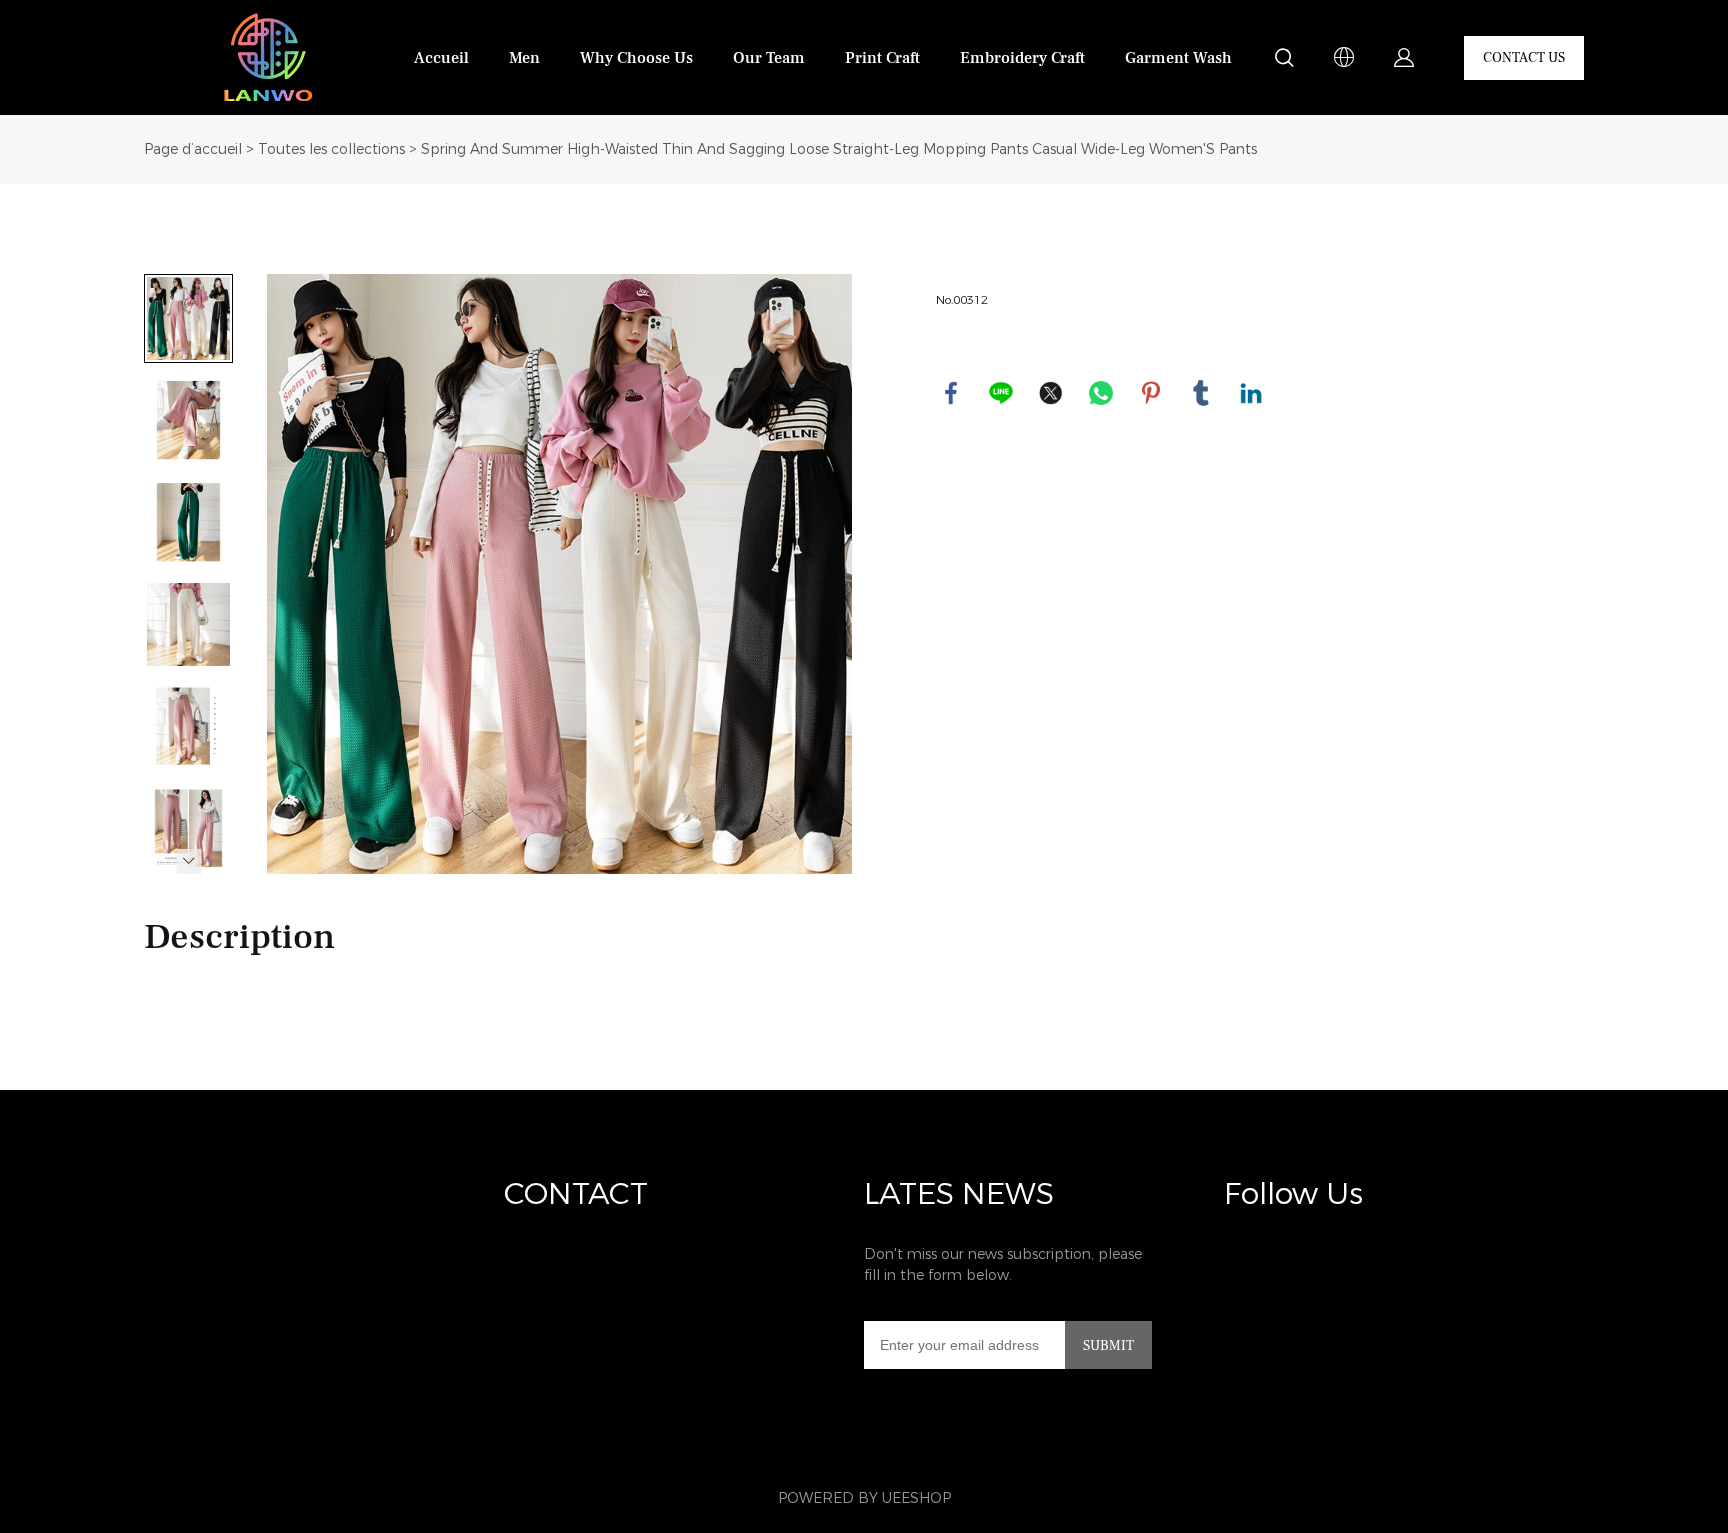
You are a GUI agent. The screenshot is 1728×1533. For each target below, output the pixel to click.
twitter (1051, 393)
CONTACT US (1524, 58)
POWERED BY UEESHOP (864, 1498)
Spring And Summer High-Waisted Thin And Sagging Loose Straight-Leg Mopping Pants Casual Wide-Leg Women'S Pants (839, 149)
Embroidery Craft (1022, 58)
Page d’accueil (193, 149)
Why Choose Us (636, 58)
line (1001, 393)
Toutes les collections (331, 149)
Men (524, 58)
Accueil (441, 58)
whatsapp (1101, 393)
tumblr (1201, 393)
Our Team (769, 58)
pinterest (1151, 393)
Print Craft (882, 58)
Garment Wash (1178, 58)
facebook (951, 393)
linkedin (1251, 393)
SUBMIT (1108, 1346)
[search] (1284, 61)
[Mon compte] (1404, 58)
